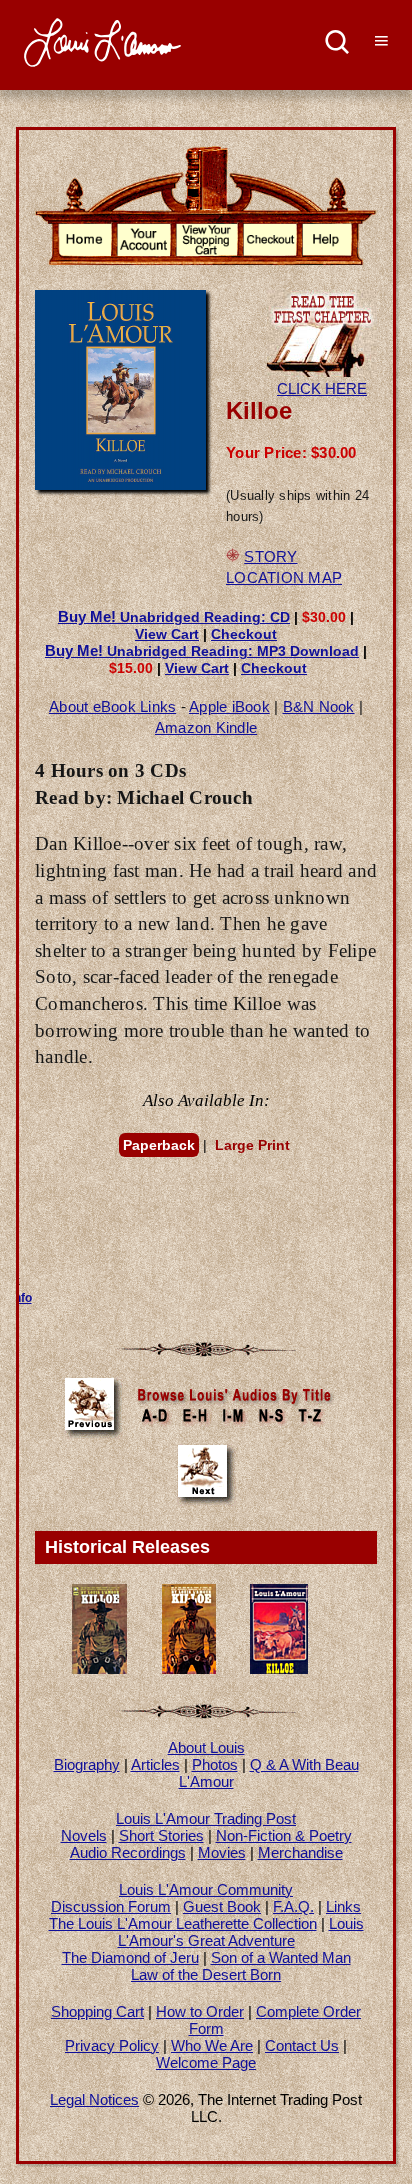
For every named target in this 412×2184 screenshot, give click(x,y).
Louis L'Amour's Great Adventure (241, 1932)
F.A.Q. (293, 1906)
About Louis (206, 1747)
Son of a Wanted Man (281, 1957)
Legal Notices (94, 2099)
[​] (337, 45)
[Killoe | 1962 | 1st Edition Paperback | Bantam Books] (189, 1668)
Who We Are (212, 2045)
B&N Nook (319, 706)
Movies (222, 1852)
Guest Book (222, 1906)
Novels (84, 1835)
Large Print (252, 1145)
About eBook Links (112, 706)
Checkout (244, 634)
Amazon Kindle (206, 727)
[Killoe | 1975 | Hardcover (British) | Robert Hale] (279, 1668)
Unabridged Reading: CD (174, 617)
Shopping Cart (97, 2011)
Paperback (159, 1145)
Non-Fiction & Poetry (284, 1835)
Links (343, 1906)
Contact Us (302, 2045)
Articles (155, 1764)
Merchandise (300, 1852)
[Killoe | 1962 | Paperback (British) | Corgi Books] (99, 1668)
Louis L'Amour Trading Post (206, 1818)
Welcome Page (206, 2062)
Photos (215, 1764)
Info (21, 1298)
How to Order (200, 2011)
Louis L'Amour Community (206, 1889)
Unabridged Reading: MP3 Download (202, 651)
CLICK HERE (322, 388)
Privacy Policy (112, 2045)
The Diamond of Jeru (130, 1957)
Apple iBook (229, 706)
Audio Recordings (128, 1852)
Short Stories (161, 1835)
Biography (87, 1764)
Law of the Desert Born (206, 1974)
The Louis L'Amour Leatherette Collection (183, 1923)
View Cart (167, 634)
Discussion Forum (111, 1906)
